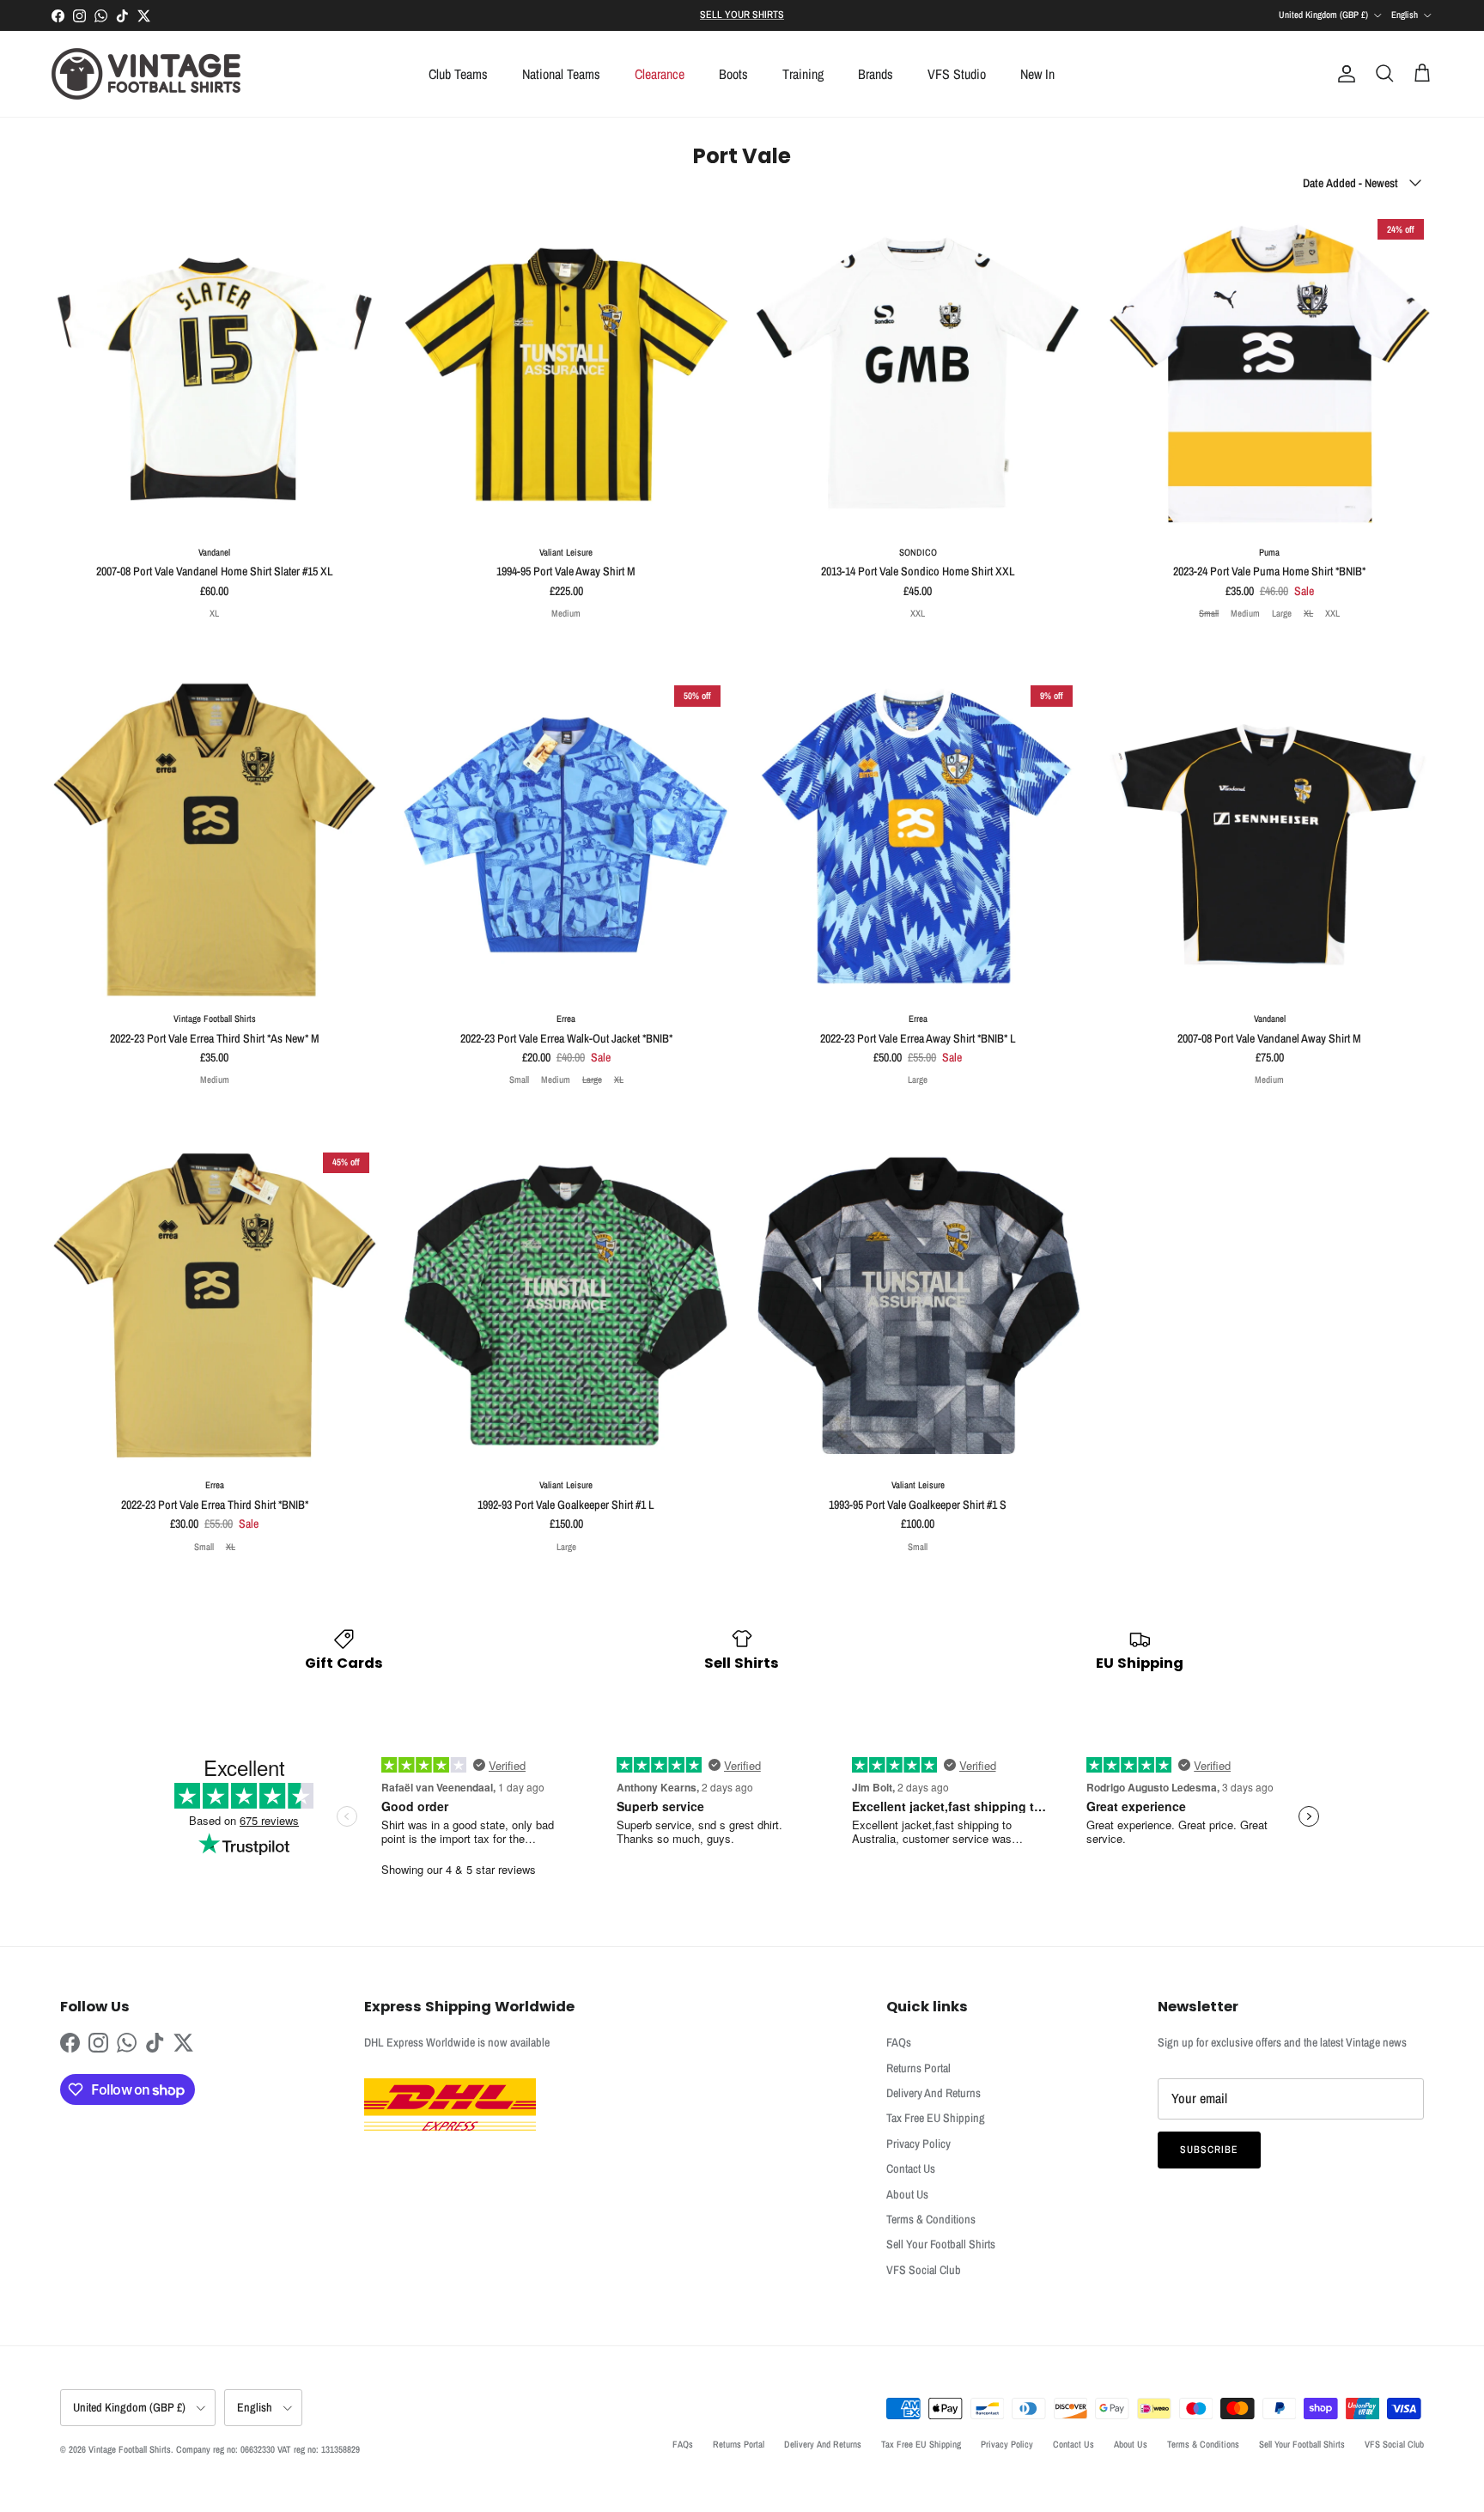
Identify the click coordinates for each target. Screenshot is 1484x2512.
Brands (876, 74)
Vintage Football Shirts (130, 2449)
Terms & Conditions (931, 2219)
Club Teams (458, 74)
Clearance (660, 74)
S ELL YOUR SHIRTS (742, 15)
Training (803, 74)
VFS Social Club (924, 2270)
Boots (733, 74)
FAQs (899, 2042)
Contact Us (911, 2168)
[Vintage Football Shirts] (146, 74)
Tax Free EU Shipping (936, 2118)
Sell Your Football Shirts (941, 2244)
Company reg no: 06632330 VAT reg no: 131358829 (268, 2449)
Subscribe (1209, 2150)
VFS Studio (957, 74)
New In (1037, 74)
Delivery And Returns (934, 2093)
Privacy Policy (918, 2144)
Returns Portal (918, 2068)
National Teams (561, 74)
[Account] (1343, 74)
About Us (907, 2194)
